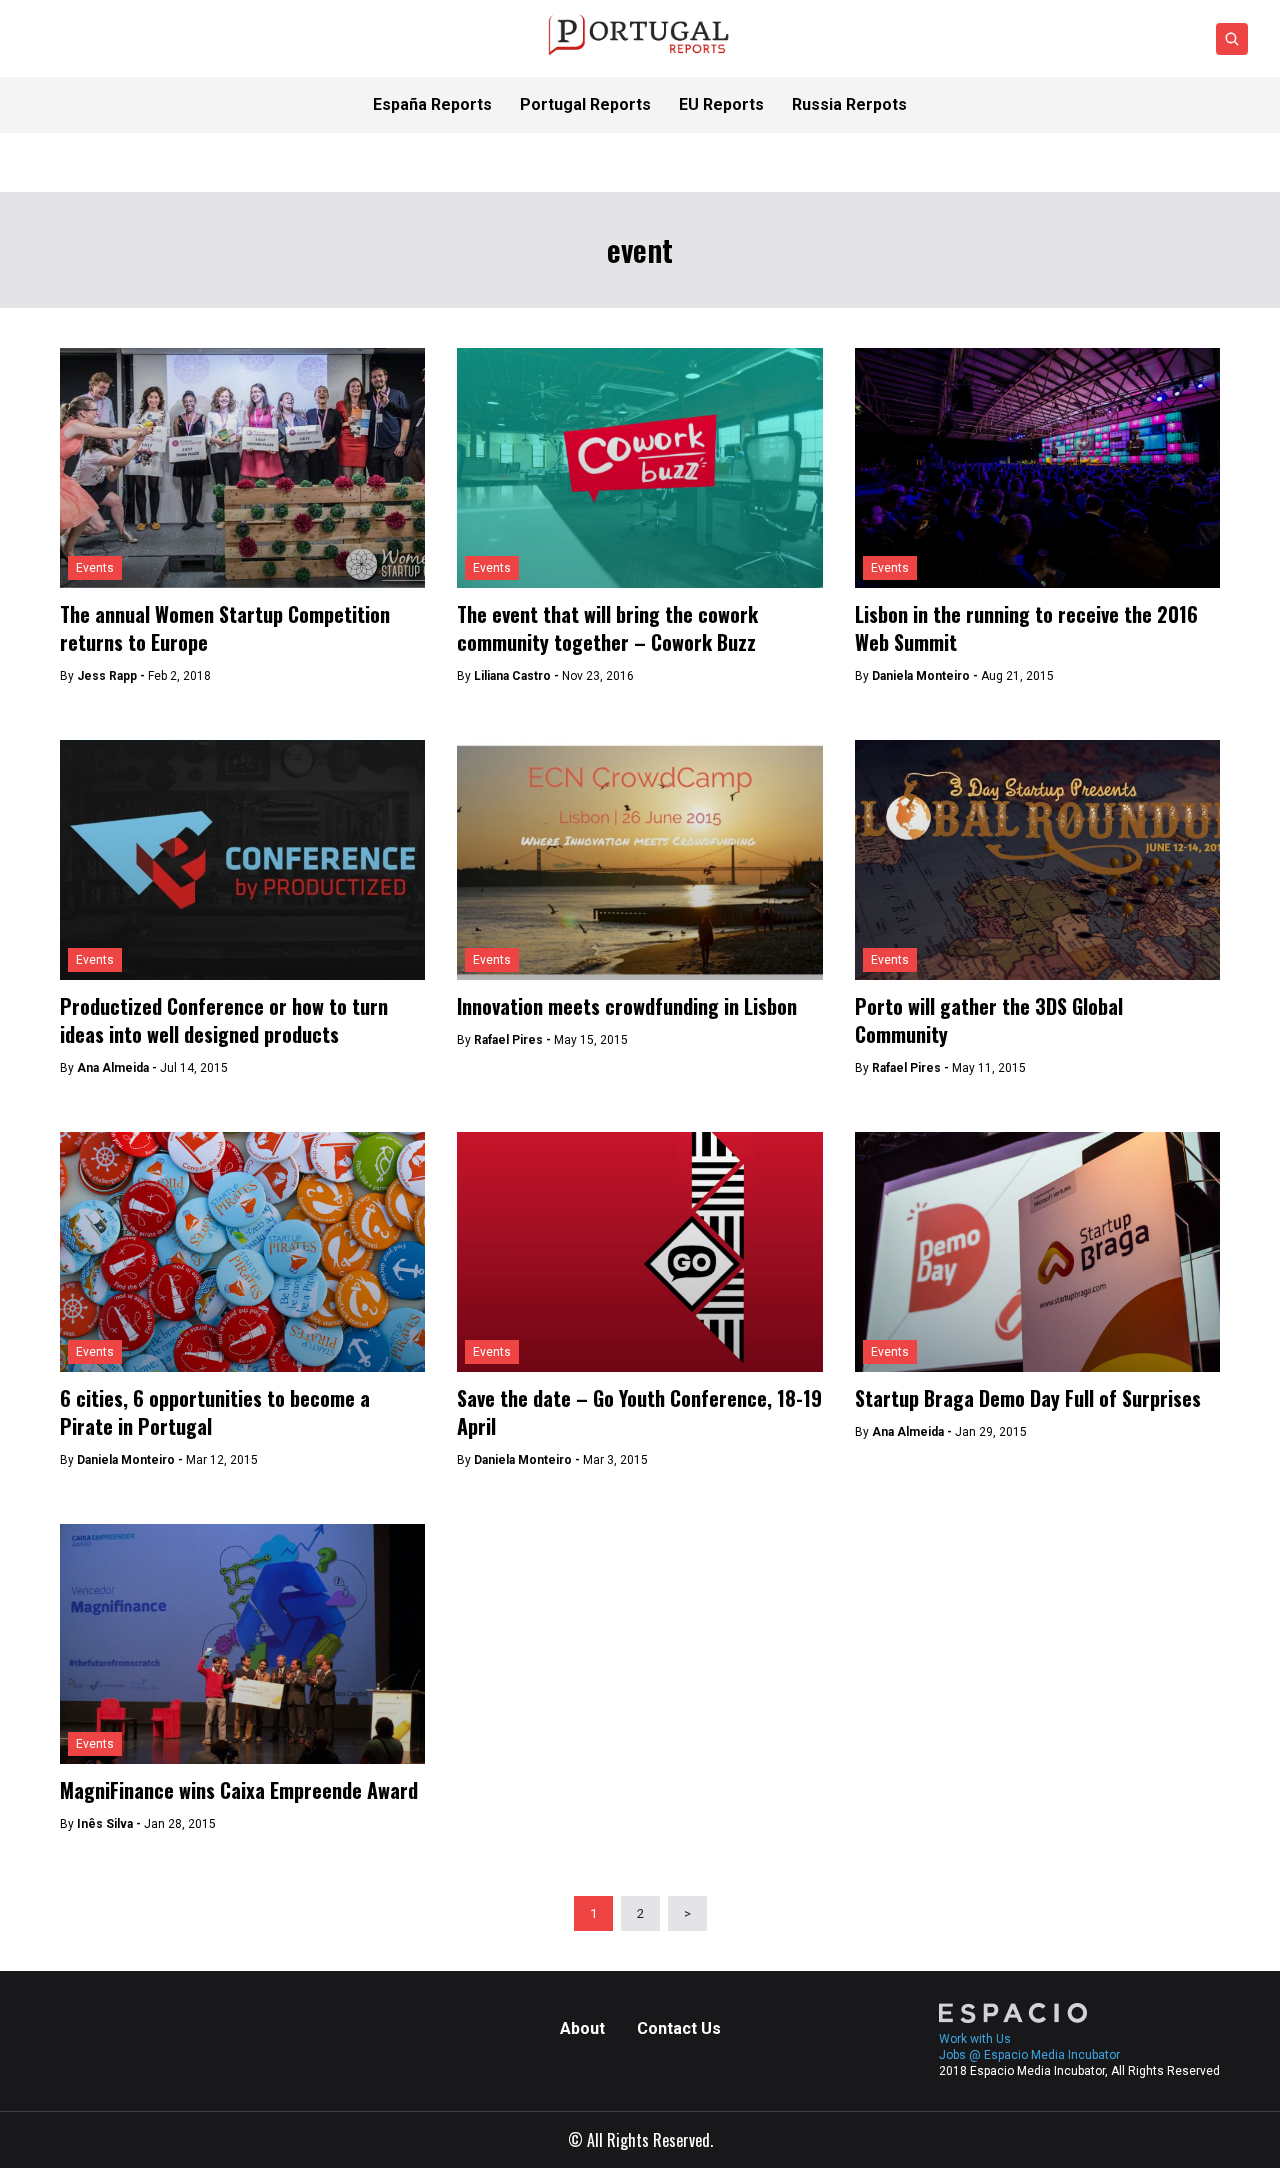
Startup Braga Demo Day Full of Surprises (1028, 1398)
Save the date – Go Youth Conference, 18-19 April (639, 1412)
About (582, 2028)
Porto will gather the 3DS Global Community (989, 1020)
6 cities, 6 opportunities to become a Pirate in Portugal (215, 1412)
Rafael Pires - (514, 1040)
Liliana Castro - (518, 676)
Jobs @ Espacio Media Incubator (1029, 2055)
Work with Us (975, 2039)
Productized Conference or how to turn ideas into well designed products (224, 1020)
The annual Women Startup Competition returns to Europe (225, 628)
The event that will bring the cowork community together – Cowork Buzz (607, 628)
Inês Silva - (110, 1824)
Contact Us (679, 2028)
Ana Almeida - (118, 1068)
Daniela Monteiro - (926, 676)
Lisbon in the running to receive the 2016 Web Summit (1026, 628)
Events (95, 568)
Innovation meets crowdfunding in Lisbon (627, 1006)
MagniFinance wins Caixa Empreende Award (239, 1790)
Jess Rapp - (112, 676)
